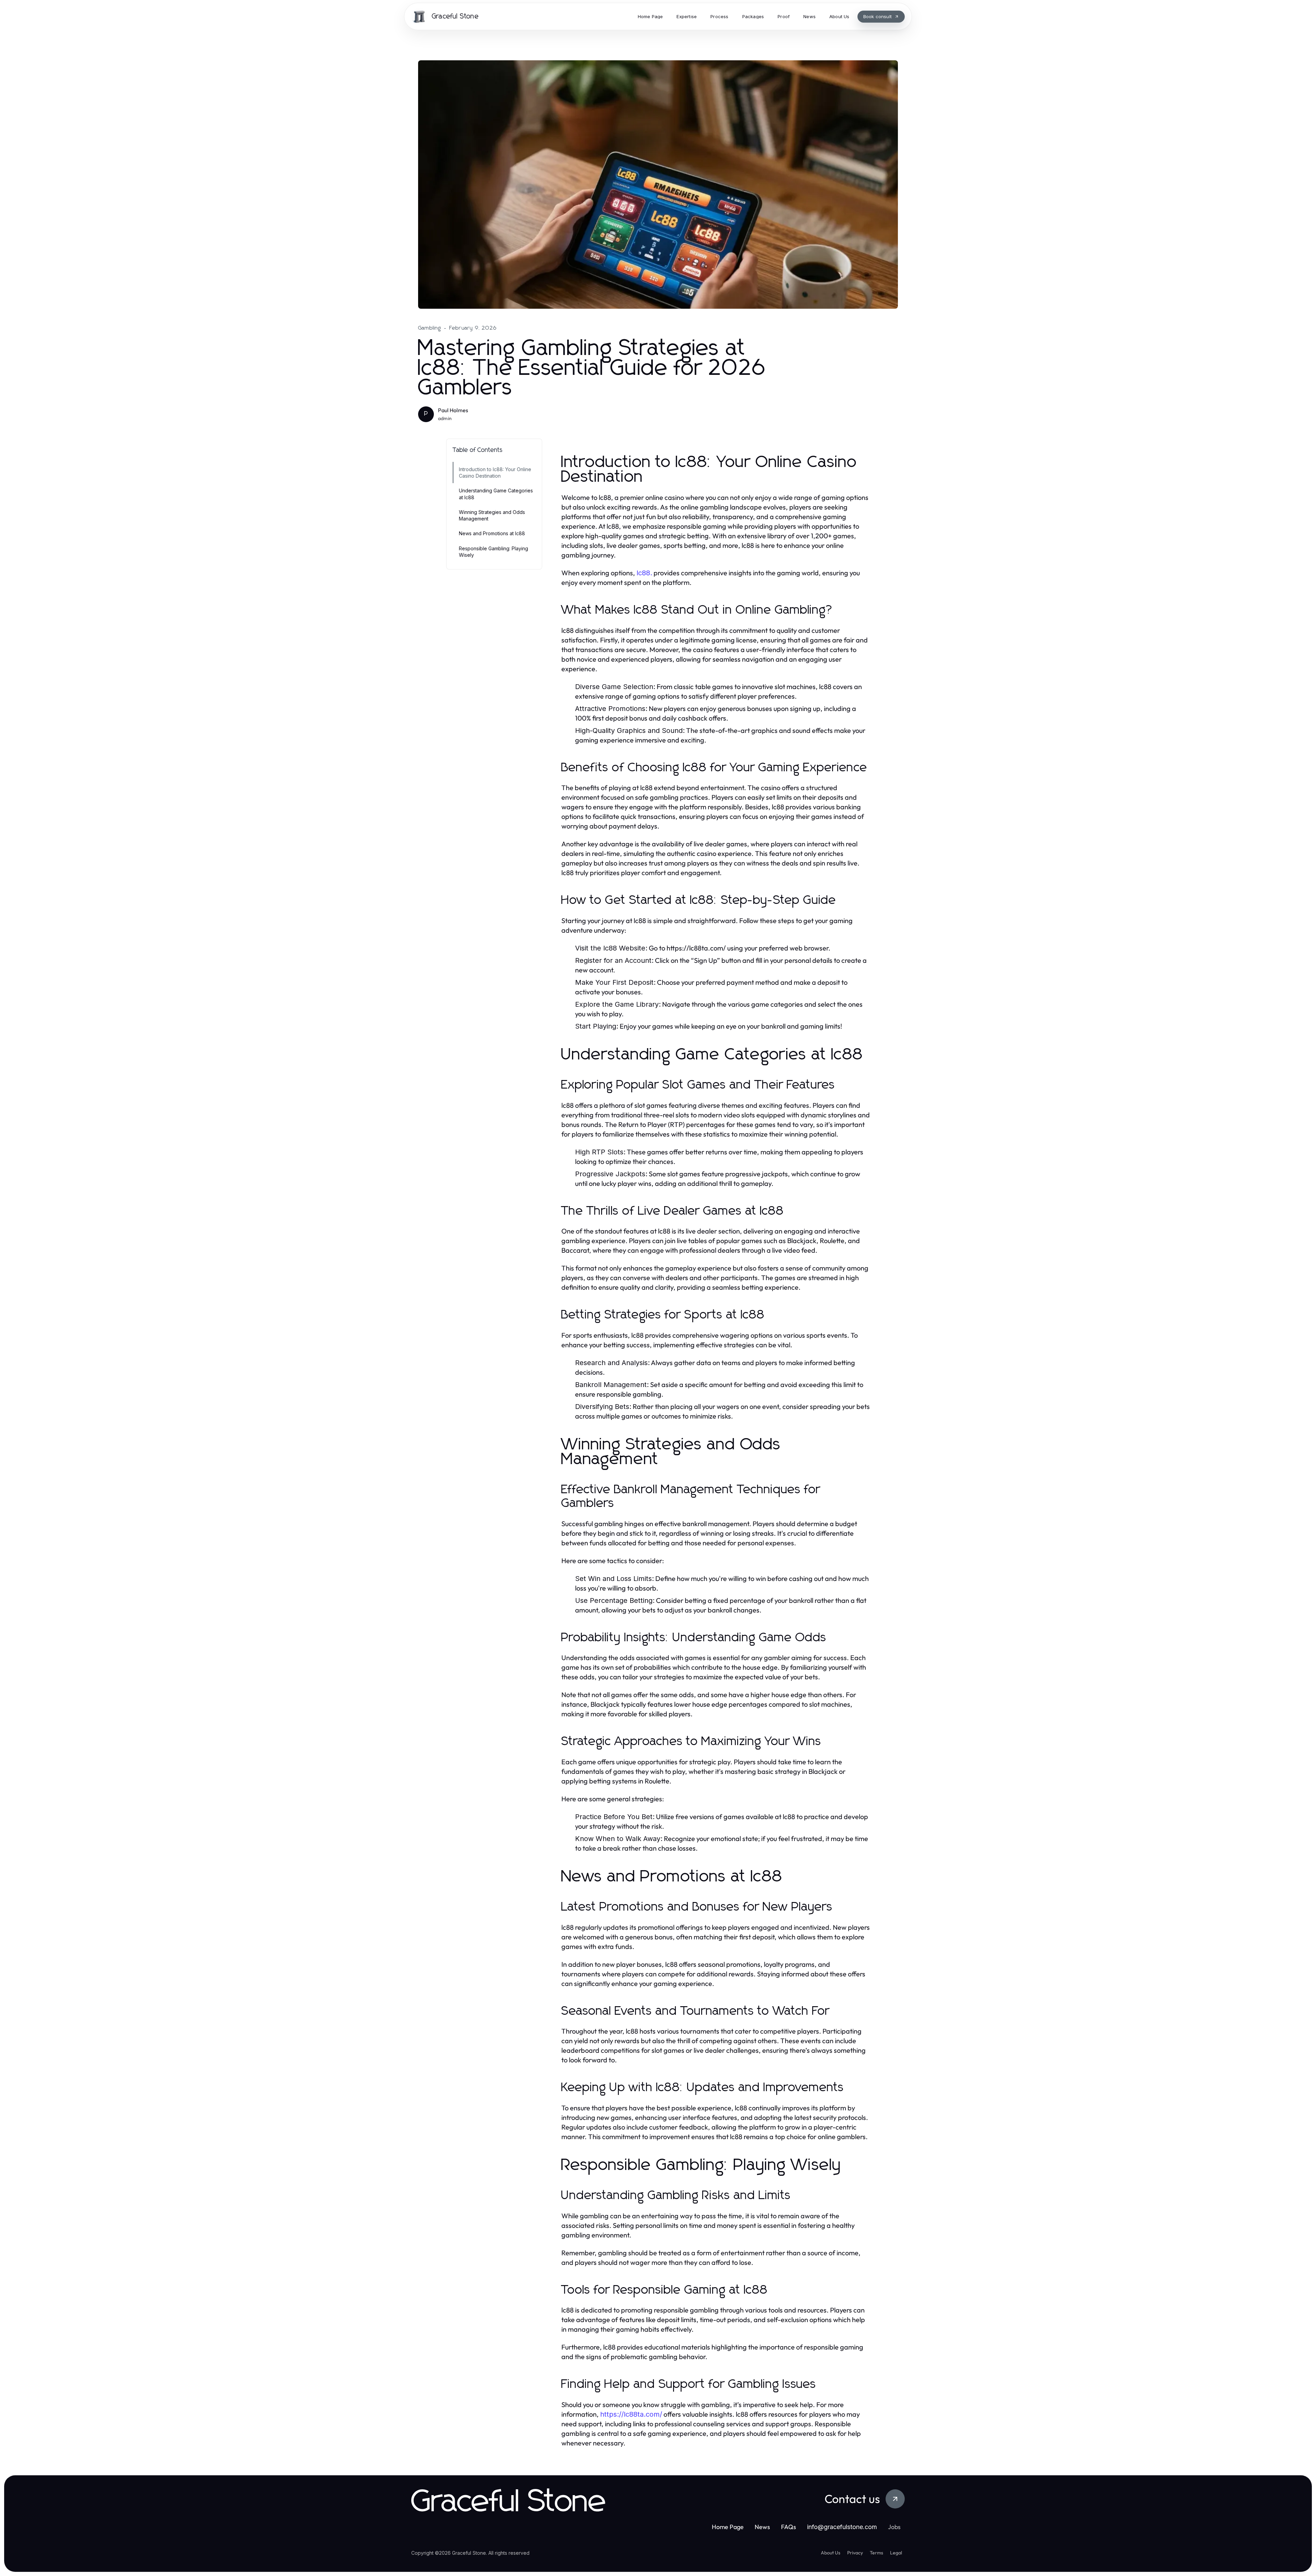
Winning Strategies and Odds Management (492, 515)
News (762, 2527)
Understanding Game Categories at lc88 (496, 494)
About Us (831, 2553)
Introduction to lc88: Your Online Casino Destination (495, 473)
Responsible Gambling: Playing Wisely (493, 552)
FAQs (789, 2527)
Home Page (728, 2527)
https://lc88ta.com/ (631, 2414)
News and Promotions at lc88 (492, 533)
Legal (896, 2553)
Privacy (855, 2553)
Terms (876, 2553)
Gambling (430, 328)
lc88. (644, 573)
